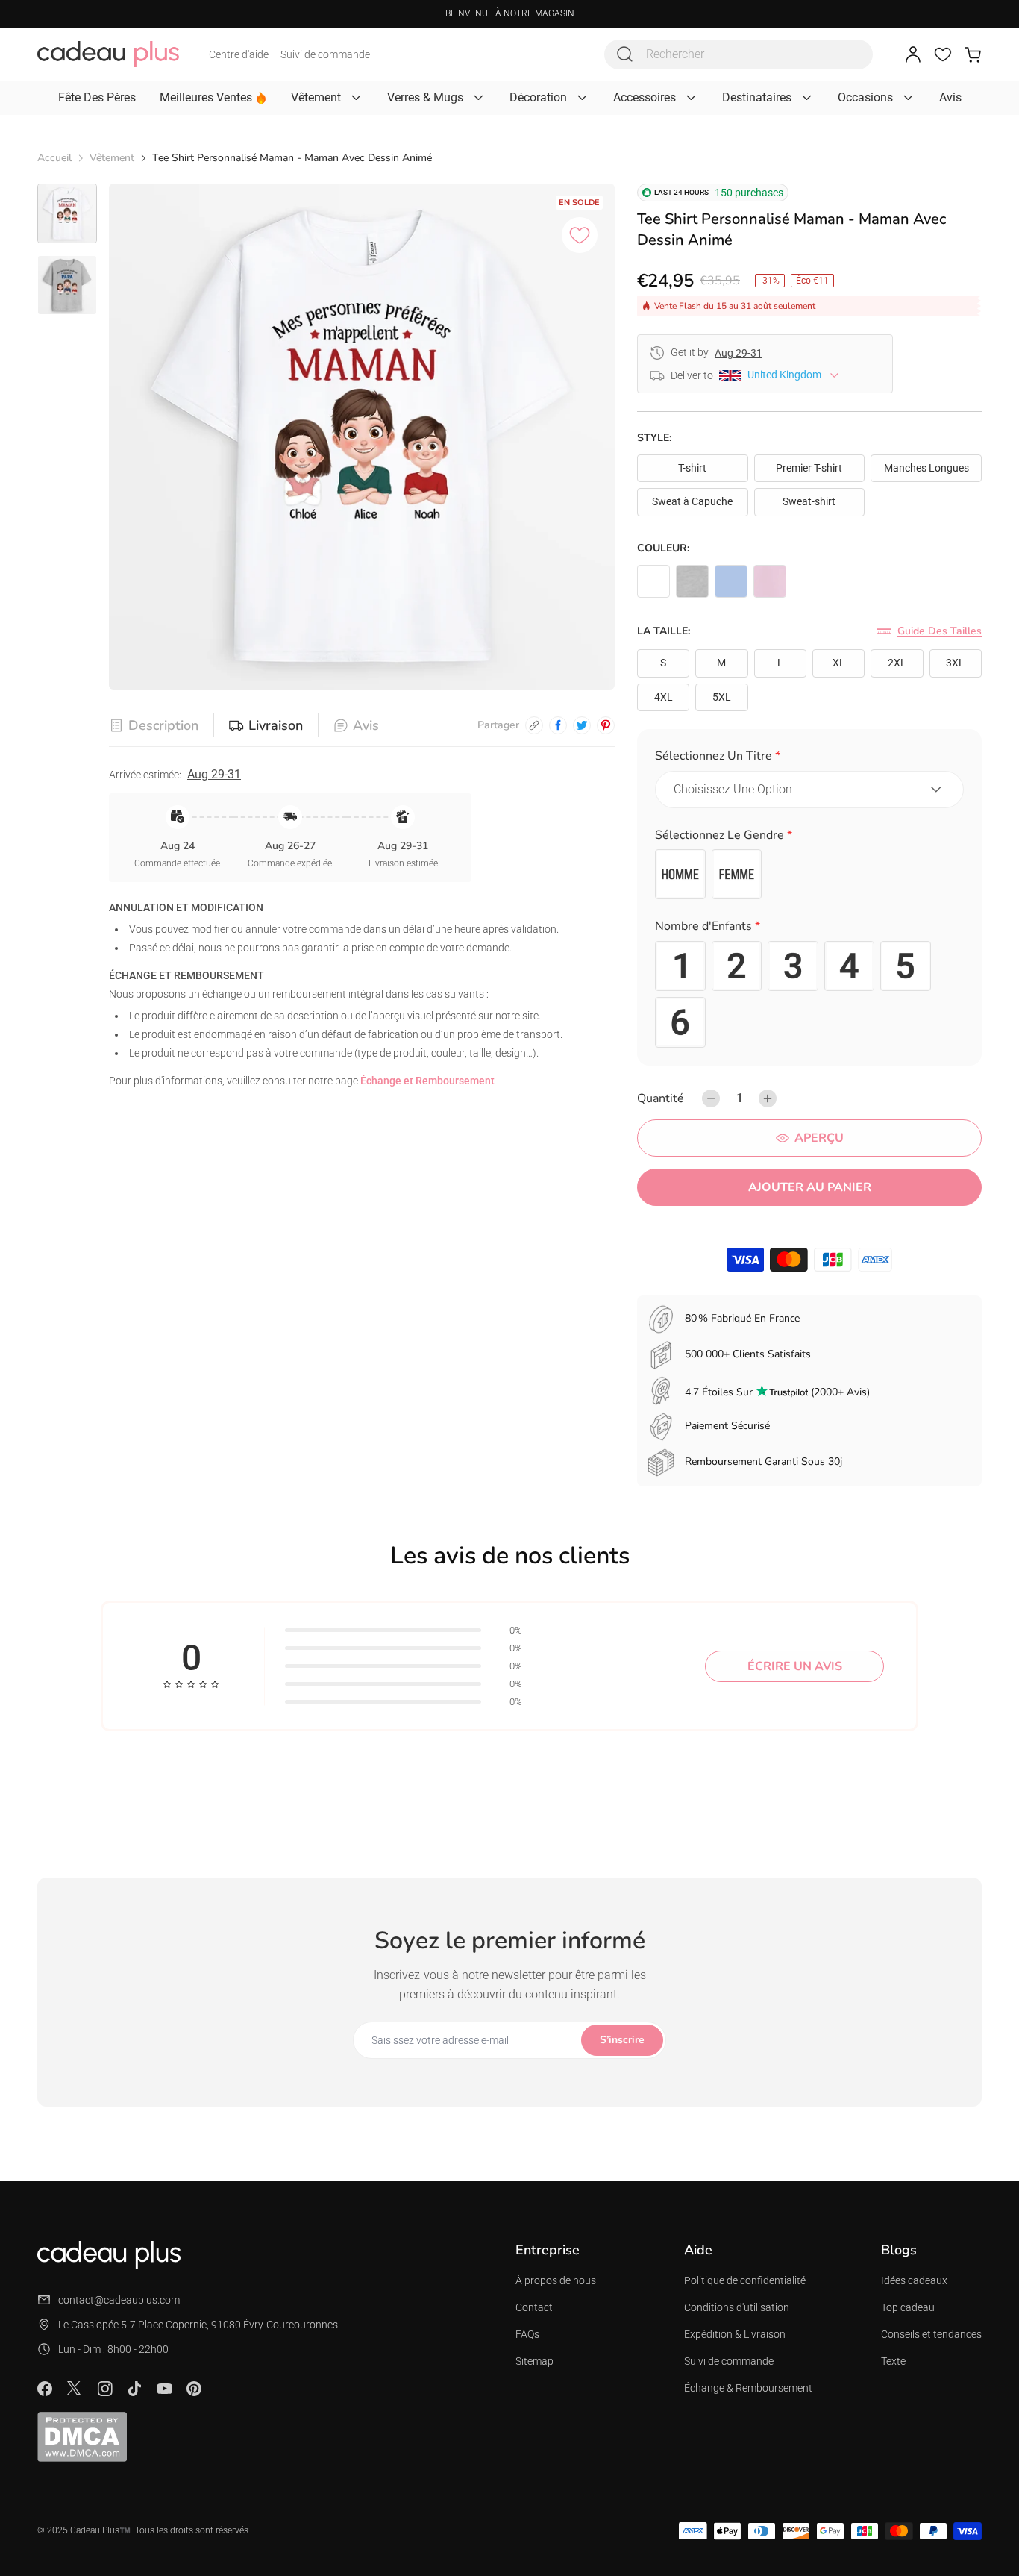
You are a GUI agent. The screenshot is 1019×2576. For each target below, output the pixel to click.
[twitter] (582, 725)
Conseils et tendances (931, 2334)
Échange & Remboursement (748, 2388)
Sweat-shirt (809, 501)
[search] (625, 54)
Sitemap (534, 2361)
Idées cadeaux (914, 2280)
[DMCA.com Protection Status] (82, 2436)
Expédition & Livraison (735, 2334)
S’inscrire (622, 2040)
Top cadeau (908, 2307)
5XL (722, 697)
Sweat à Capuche (692, 501)
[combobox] (739, 54)
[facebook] (558, 725)
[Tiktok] (134, 2389)
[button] (809, 759)
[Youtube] (164, 2389)
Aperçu (819, 1138)
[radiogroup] (809, 875)
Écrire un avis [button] (795, 1666)
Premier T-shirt (809, 468)
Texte (893, 2361)
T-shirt (692, 468)
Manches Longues (926, 468)
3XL (955, 663)
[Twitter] (75, 2388)
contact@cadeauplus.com (119, 2300)
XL (839, 663)
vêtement (112, 158)
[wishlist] (943, 54)
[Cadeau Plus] (108, 54)
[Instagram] (104, 2389)
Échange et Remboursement (427, 1081)
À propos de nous (556, 2280)
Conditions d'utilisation (737, 2307)
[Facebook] (45, 2389)
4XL (664, 697)
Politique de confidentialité (745, 2280)
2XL (897, 663)
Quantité (661, 1098)
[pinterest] (606, 725)
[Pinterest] (194, 2389)
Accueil (54, 158)
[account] (913, 54)
